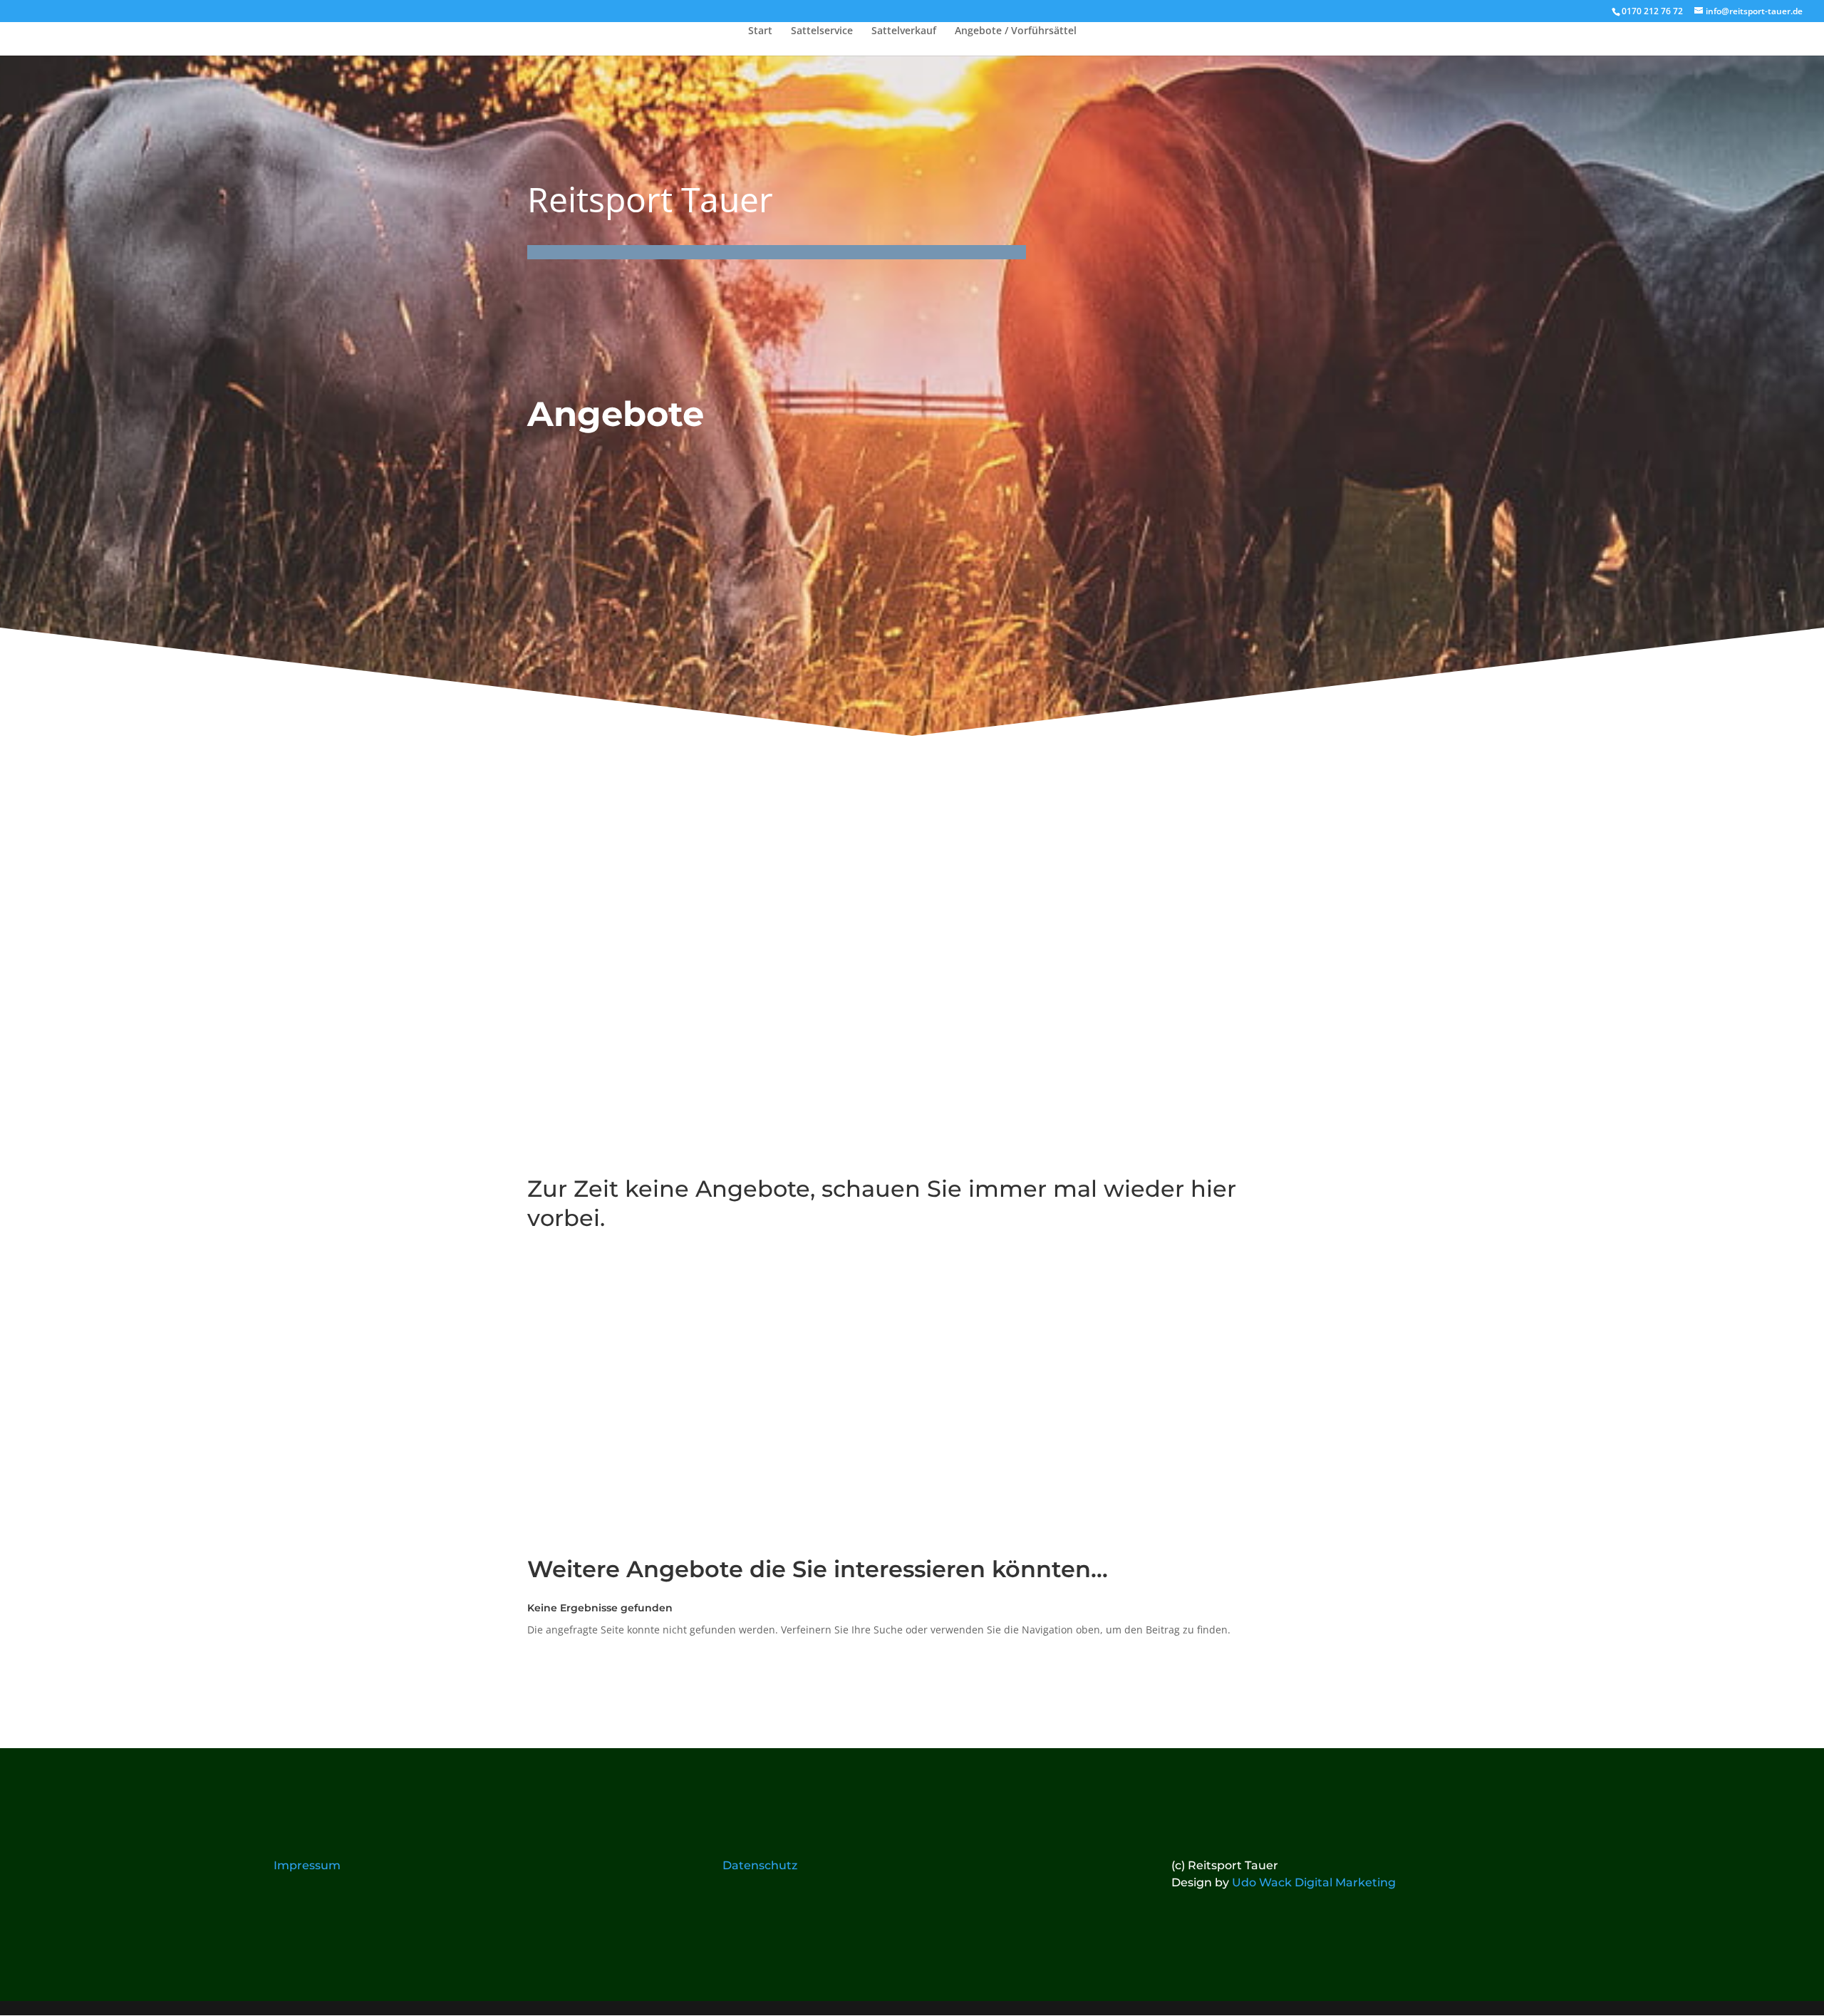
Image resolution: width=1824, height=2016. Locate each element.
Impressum (307, 1865)
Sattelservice (822, 31)
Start (760, 31)
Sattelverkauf (904, 31)
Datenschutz (760, 1865)
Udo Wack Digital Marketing (1314, 1882)
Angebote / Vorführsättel (1016, 31)
